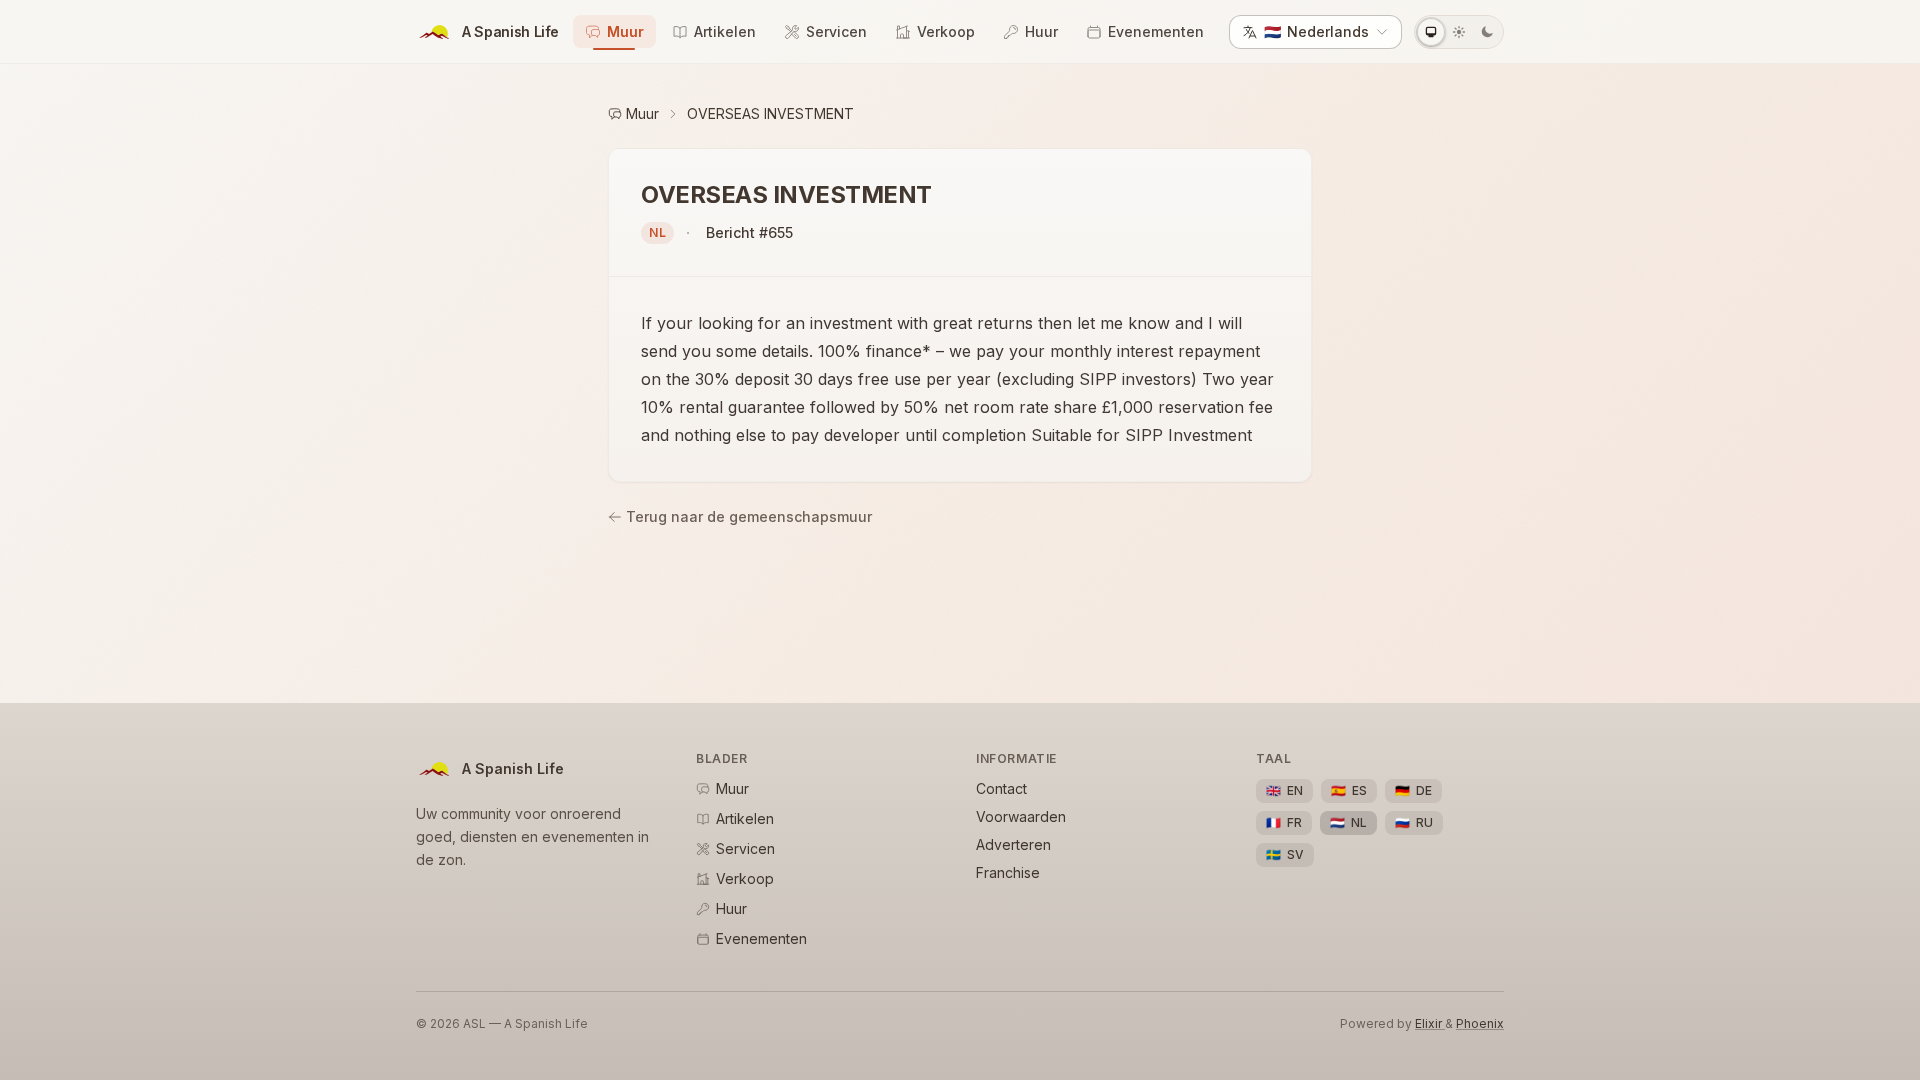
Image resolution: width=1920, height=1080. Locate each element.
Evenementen (1156, 31)
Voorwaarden (1021, 816)
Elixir (1430, 1023)
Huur (1041, 31)
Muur (625, 31)
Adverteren (1013, 844)
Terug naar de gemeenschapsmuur (749, 516)
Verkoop (946, 31)
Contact (1001, 788)
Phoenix (1480, 1023)
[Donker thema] (1487, 32)
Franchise (1008, 872)
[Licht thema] (1459, 32)
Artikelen (725, 31)
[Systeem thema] (1431, 32)
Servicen (836, 31)
